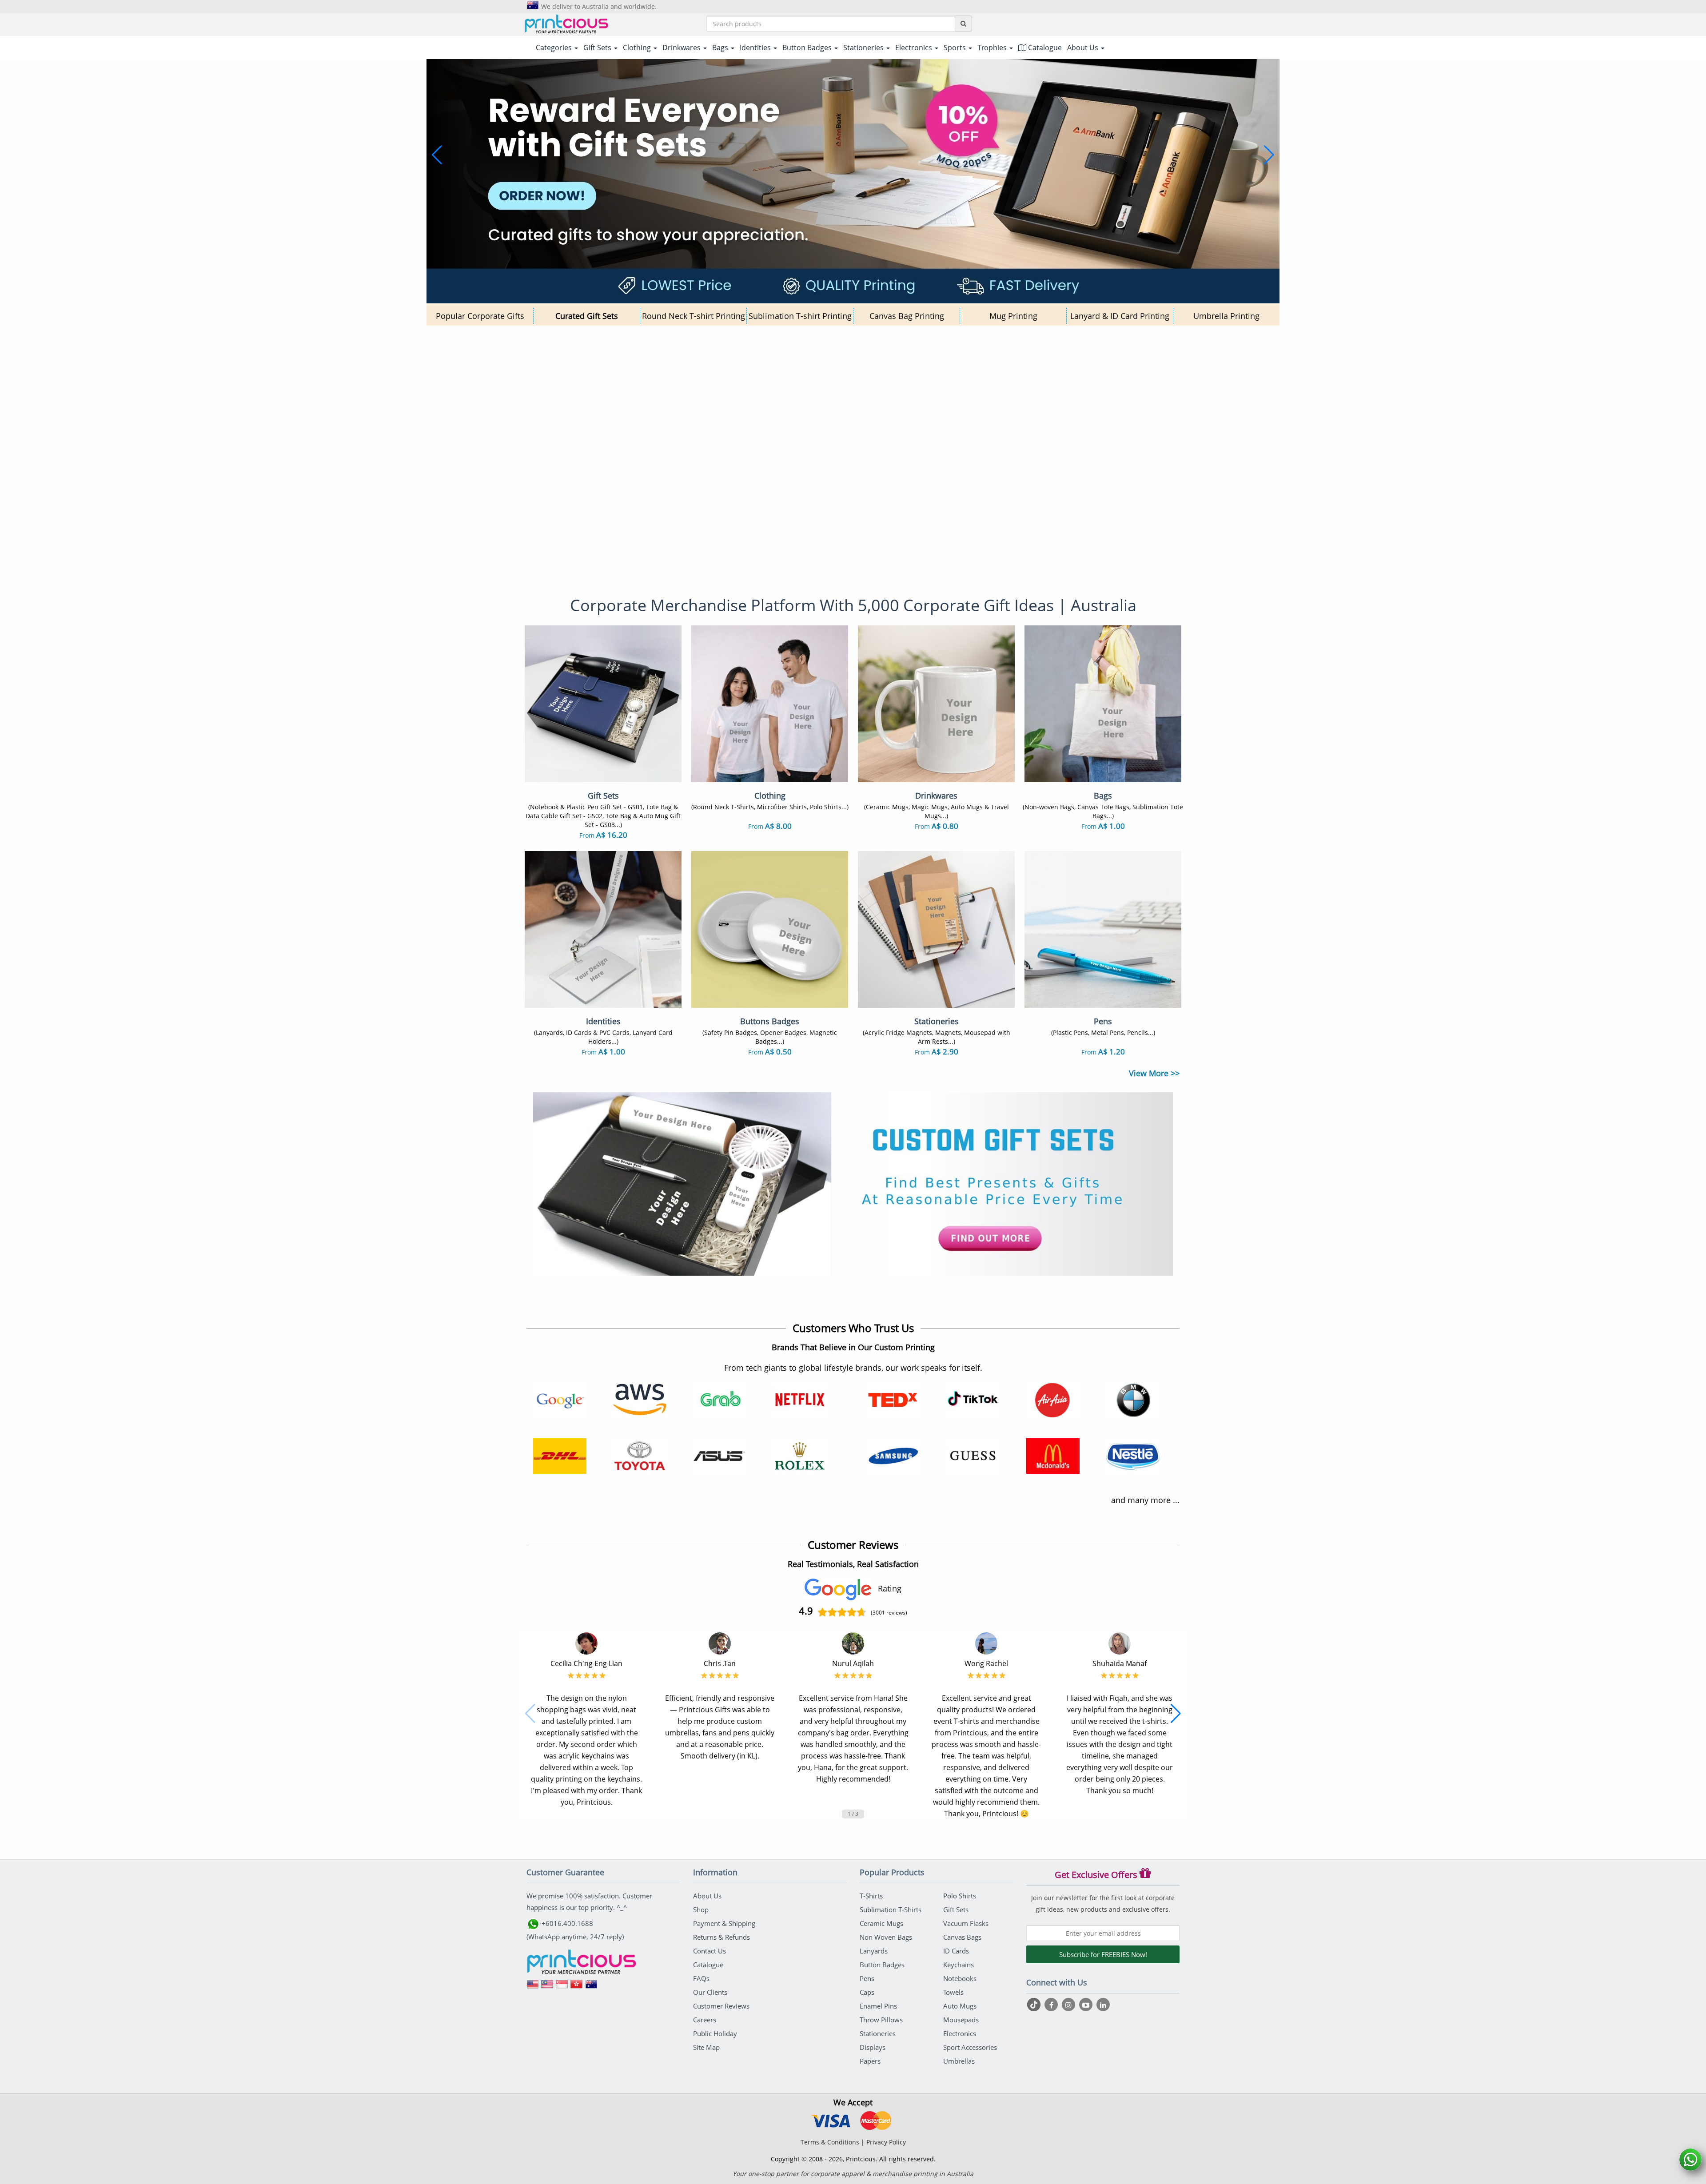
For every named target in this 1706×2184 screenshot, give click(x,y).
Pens (867, 1978)
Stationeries (878, 2033)
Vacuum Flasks (966, 1923)
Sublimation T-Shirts (891, 1910)
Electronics (960, 2033)
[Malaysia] (547, 1987)
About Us (707, 1896)
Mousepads (961, 2020)
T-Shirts (871, 1896)
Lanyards (874, 1951)
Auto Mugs (960, 2006)
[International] (533, 1987)
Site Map (706, 2047)
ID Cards (956, 1951)
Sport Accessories (970, 2047)
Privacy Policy (886, 2142)
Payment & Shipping (724, 1923)
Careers (705, 2020)
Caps (867, 1992)
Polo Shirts (960, 1896)
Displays (873, 2047)
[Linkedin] (1103, 2005)
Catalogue (1044, 48)
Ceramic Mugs (881, 1923)
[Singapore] (562, 1987)
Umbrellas (959, 2061)
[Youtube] (1087, 2005)
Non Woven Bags (886, 1937)
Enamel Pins (878, 2006)
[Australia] (591, 1987)
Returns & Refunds (721, 1937)
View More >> (1154, 1073)
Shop (701, 1910)
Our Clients (710, 1992)
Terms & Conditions (830, 2142)
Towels (953, 1992)
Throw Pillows (881, 2020)
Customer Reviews (721, 2006)
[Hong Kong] (577, 1987)
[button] (437, 155)
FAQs (701, 1978)
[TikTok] (1035, 2005)
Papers (870, 2061)
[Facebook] (1052, 2005)
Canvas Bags (962, 1937)
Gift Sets (956, 1910)
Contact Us (710, 1951)
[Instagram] (1070, 2005)
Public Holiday (715, 2033)
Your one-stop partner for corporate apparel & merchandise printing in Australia (853, 2174)
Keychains (959, 1965)
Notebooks (960, 1978)
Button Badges (882, 1965)
